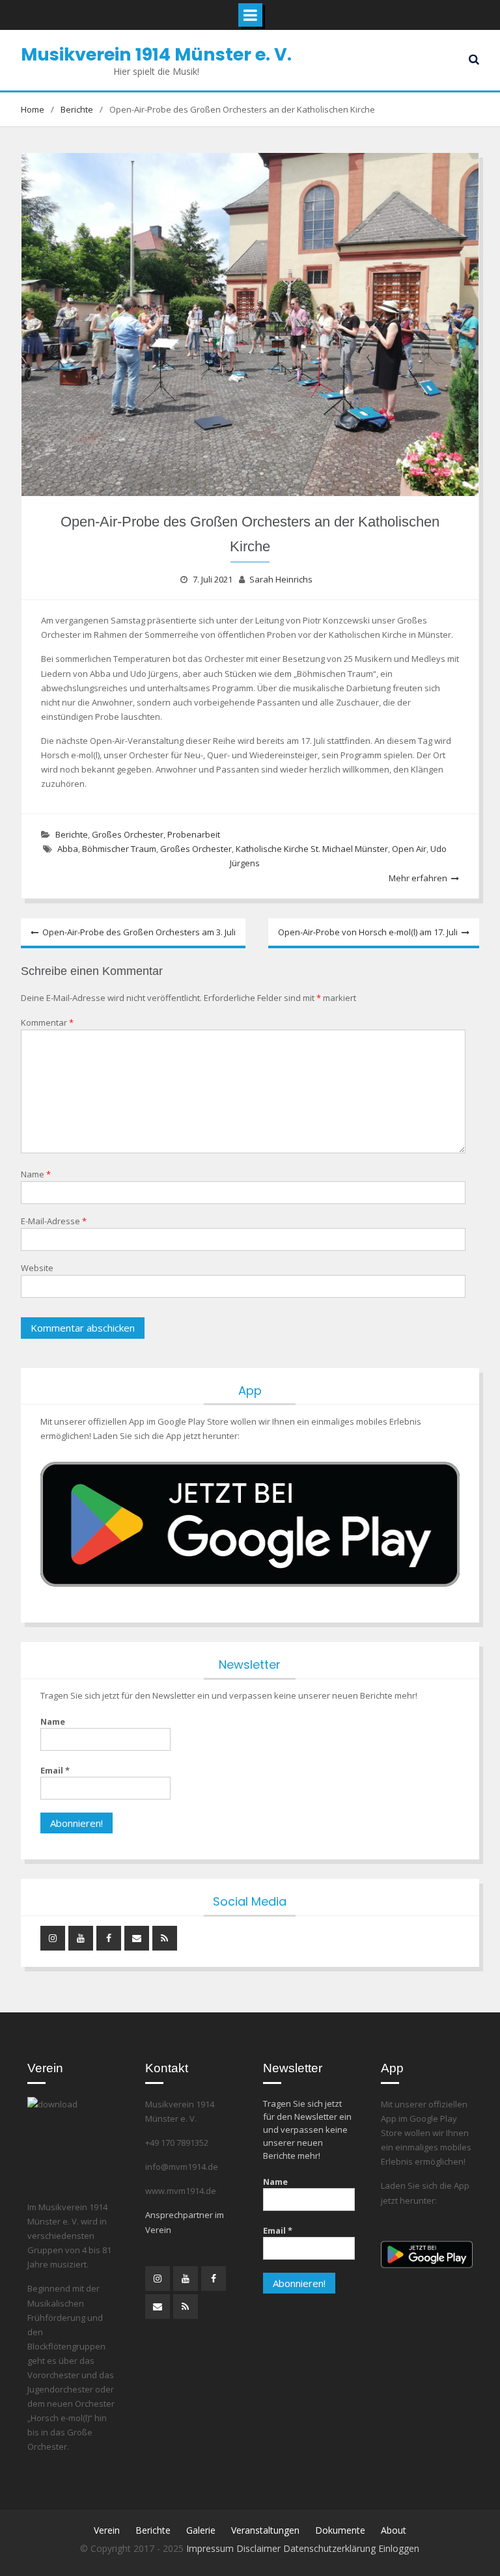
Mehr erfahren (418, 878)
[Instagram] (53, 1938)
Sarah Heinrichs (281, 579)
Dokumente (340, 2530)
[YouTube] (81, 1938)
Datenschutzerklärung (331, 2548)
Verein (107, 2530)
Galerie (201, 2530)
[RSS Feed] (165, 1938)
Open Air (409, 849)
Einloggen (399, 2548)
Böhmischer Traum (119, 849)
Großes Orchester (128, 834)
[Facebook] (109, 1938)
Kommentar (47, 1022)
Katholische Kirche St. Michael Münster (312, 849)
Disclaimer (260, 2548)
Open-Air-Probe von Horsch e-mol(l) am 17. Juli (368, 932)
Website (37, 1268)
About (394, 2530)
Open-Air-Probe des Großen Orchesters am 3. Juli (139, 932)
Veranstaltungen (265, 2530)
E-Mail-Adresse (54, 1221)
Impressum (211, 2548)
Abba (68, 849)
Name (36, 1174)
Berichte (72, 834)
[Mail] (137, 1938)
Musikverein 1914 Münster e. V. (156, 54)
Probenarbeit (194, 834)
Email (55, 1770)
